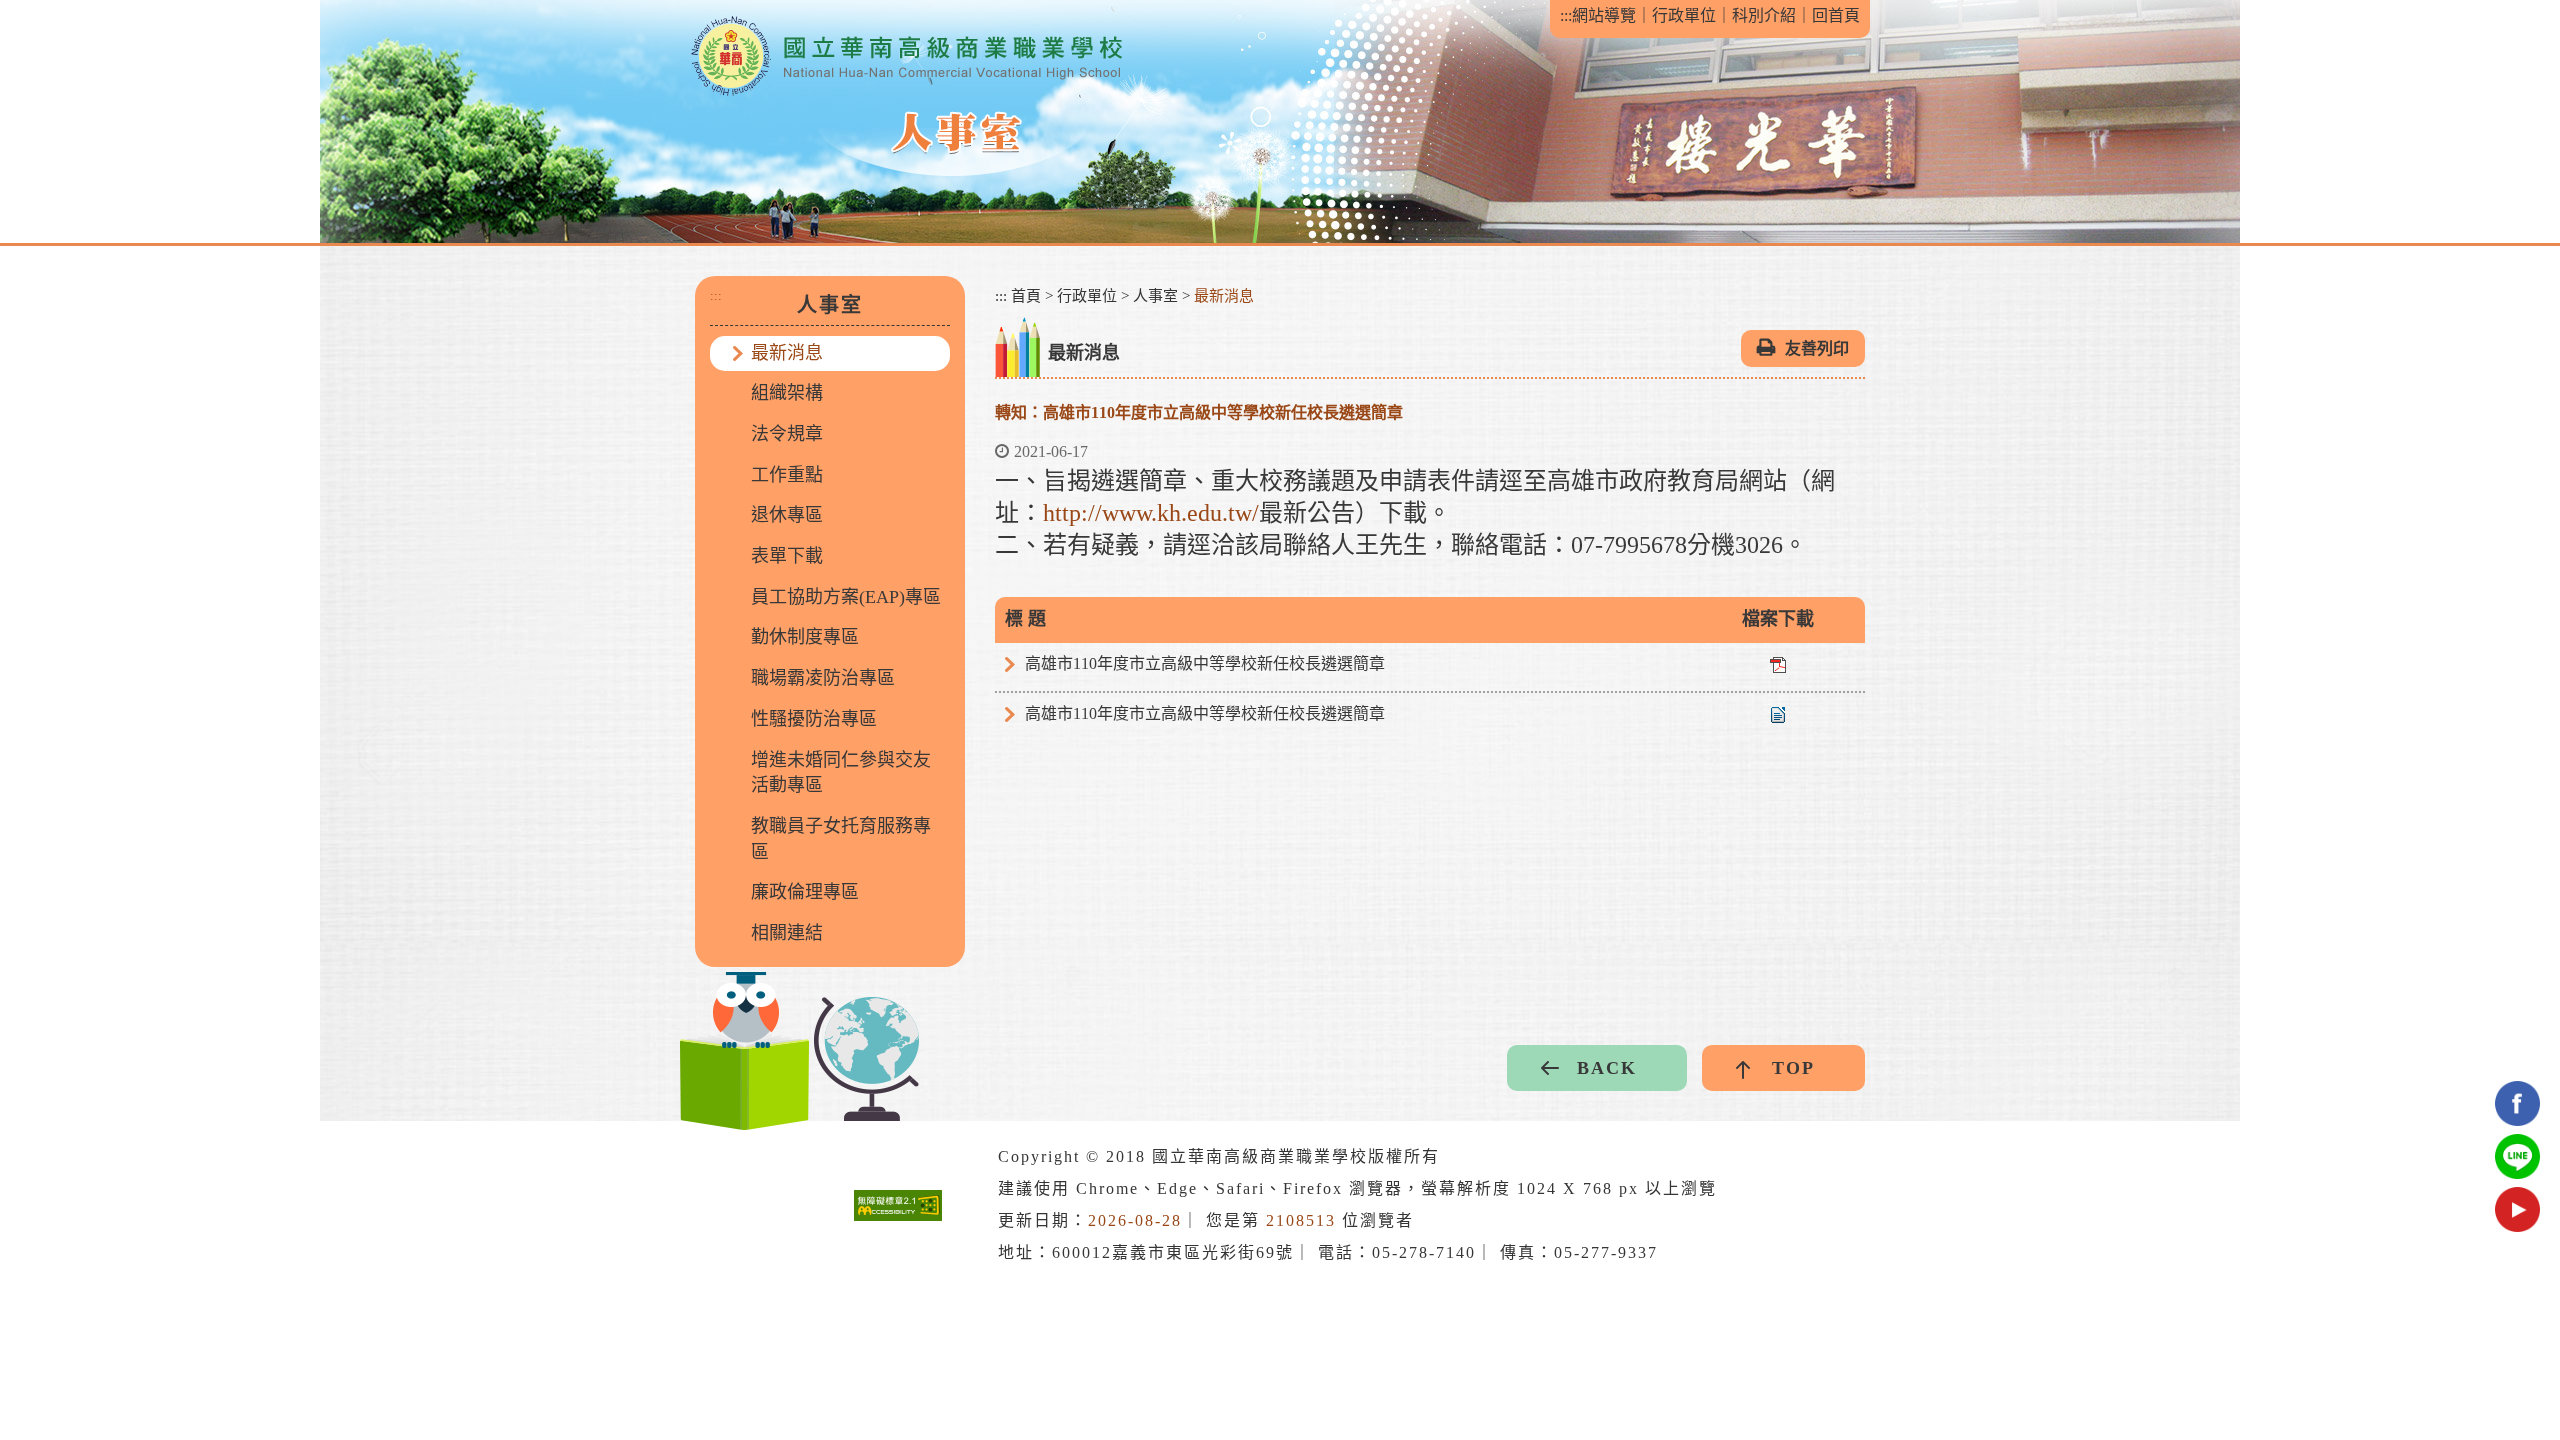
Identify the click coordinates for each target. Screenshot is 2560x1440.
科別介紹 (1764, 15)
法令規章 (787, 434)
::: (1566, 15)
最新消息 (787, 353)
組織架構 (787, 393)
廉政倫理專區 (805, 892)
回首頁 (1836, 15)
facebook (2517, 1103)
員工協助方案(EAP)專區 (846, 597)
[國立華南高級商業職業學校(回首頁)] (906, 56)
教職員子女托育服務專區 (841, 839)
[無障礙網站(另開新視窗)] (898, 1204)
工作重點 (787, 475)
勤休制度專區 (805, 637)
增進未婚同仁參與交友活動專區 (841, 773)
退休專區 (787, 515)
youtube (2517, 1209)
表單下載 (787, 556)
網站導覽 (1604, 15)
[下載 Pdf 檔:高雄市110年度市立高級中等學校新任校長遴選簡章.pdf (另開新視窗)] (1778, 663)
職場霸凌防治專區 (823, 678)
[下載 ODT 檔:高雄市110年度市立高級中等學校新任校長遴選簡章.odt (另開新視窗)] (1778, 713)
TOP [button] (1793, 1068)
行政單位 (1684, 15)
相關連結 (787, 933)
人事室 (1155, 296)
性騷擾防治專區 (814, 719)
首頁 (1026, 296)
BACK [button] (1607, 1068)
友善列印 (1817, 348)
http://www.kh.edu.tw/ (1151, 513)
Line (2517, 1156)
